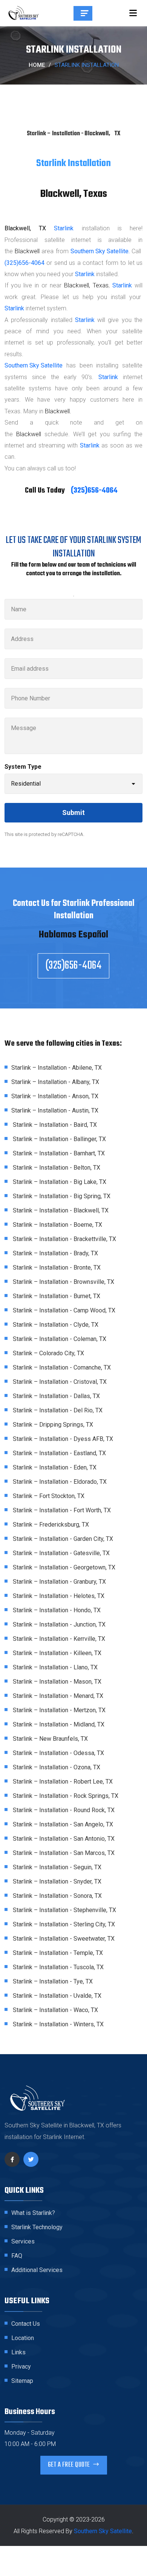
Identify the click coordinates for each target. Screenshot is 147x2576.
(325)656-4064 (24, 263)
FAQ (17, 2256)
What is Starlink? (33, 2213)
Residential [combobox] (26, 784)
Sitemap (22, 2381)
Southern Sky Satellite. (100, 251)
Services (23, 2241)
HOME (37, 65)
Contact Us (26, 2324)
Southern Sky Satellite (34, 365)
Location (23, 2338)
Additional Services (37, 2270)
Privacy (21, 2367)
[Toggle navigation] (133, 13)
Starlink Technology (37, 2227)
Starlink (64, 228)
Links (18, 2352)
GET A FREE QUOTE (70, 2465)
